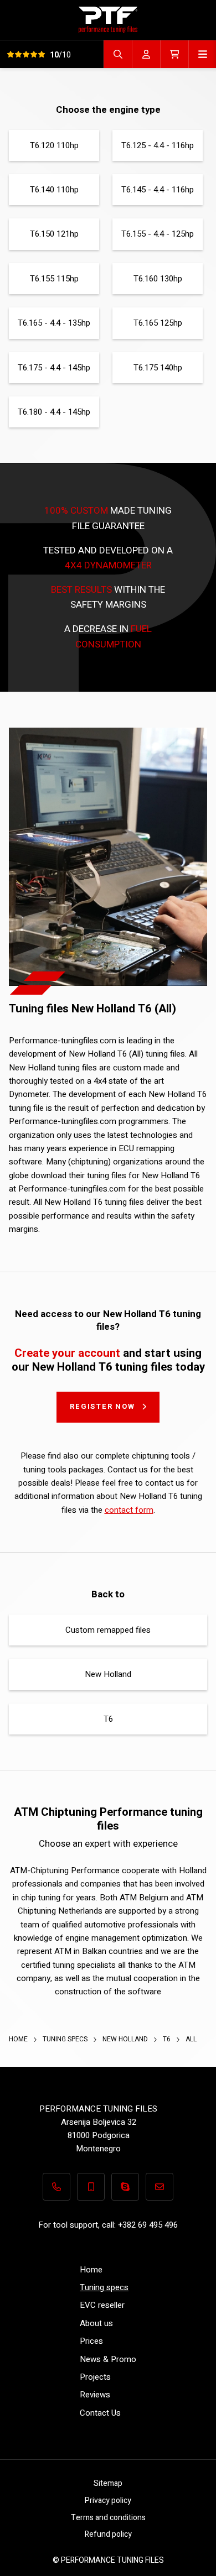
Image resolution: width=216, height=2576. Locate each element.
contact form (129, 1510)
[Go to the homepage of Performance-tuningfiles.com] (108, 20)
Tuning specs (66, 2039)
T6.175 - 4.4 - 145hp (54, 368)
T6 (108, 1719)
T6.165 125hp (158, 323)
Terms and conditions (108, 2518)
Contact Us (100, 2413)
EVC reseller (102, 2305)
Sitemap (108, 2483)
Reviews (95, 2395)
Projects (95, 2377)
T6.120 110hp (54, 145)
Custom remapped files (108, 1630)
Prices (91, 2341)
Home (19, 2039)
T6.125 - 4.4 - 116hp (158, 145)
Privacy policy (108, 2501)
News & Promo (108, 2359)
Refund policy (108, 2534)
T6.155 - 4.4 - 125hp (158, 234)
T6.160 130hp (158, 279)
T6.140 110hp (54, 190)
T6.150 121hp (54, 234)
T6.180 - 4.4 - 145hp (54, 412)
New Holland (108, 1674)
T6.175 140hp (158, 368)
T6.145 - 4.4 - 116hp (158, 190)
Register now (102, 1406)
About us (96, 2323)
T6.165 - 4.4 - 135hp (54, 323)
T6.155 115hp (54, 279)
